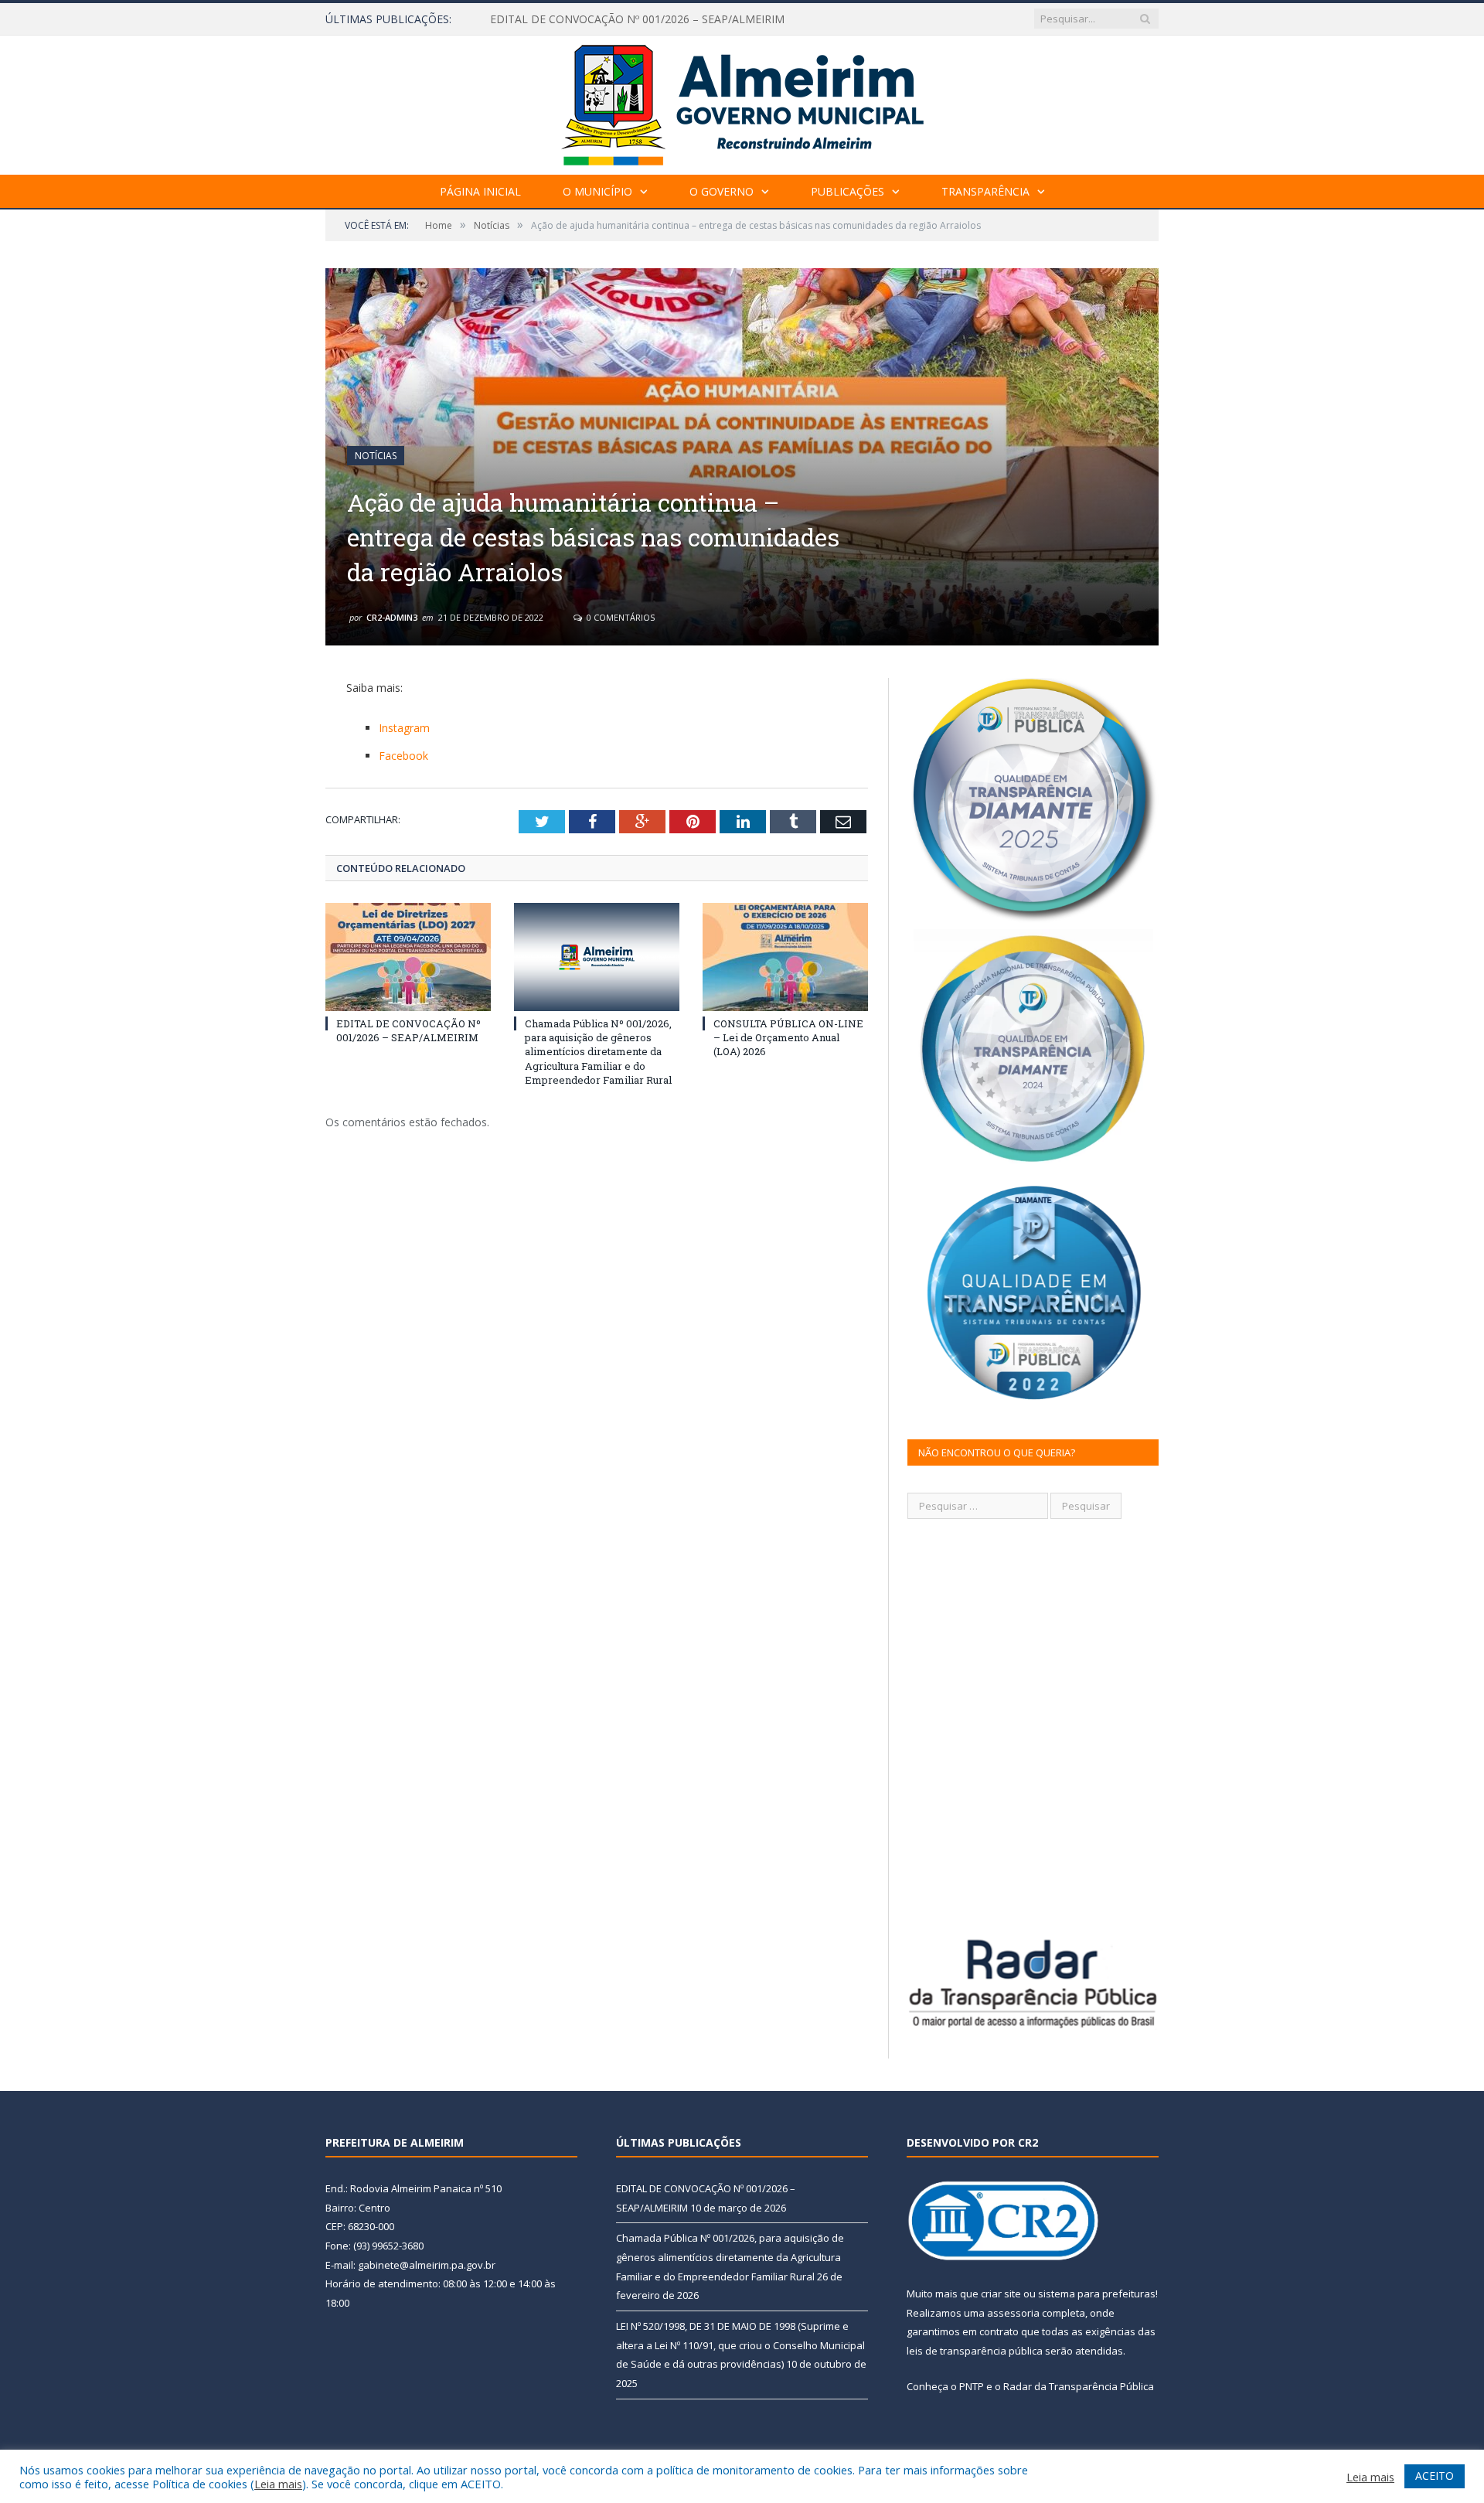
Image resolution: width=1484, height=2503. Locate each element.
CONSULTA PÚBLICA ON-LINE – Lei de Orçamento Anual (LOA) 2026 (788, 1037)
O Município (597, 191)
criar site (1001, 2294)
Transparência (985, 191)
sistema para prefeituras (1097, 2294)
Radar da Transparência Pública (1079, 2386)
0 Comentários (619, 617)
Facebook (403, 756)
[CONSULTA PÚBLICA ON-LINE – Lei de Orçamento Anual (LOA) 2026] (785, 957)
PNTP (972, 2386)
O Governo (722, 191)
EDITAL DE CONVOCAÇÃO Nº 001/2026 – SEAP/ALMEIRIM (408, 1030)
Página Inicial (480, 191)
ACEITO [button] (1435, 2476)
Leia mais (278, 2484)
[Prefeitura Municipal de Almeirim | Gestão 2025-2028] (742, 102)
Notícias (376, 456)
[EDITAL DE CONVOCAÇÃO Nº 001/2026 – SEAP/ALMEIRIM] (408, 957)
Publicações (848, 191)
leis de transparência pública (975, 2351)
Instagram (404, 728)
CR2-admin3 (392, 617)
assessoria (1013, 2313)
